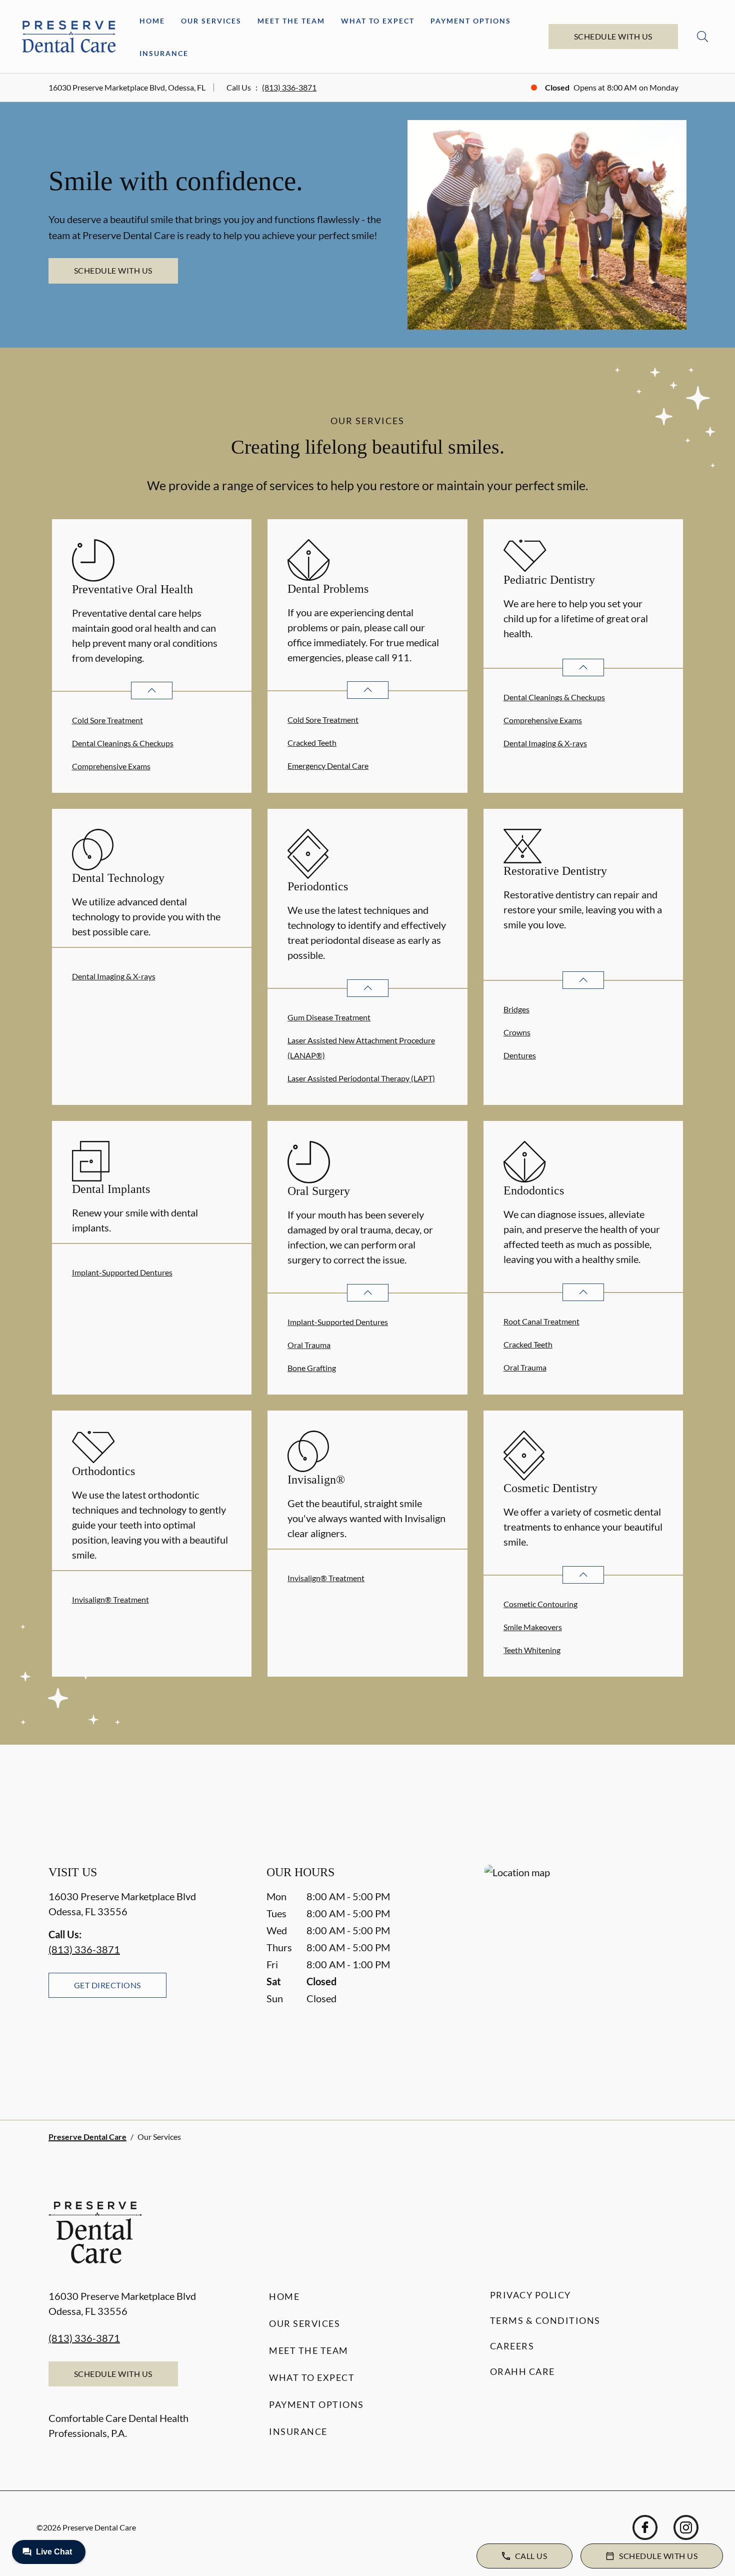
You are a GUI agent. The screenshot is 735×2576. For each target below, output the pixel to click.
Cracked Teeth (312, 743)
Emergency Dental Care (328, 766)
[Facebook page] (645, 2527)
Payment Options (471, 21)
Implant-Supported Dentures (122, 1272)
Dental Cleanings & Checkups (123, 743)
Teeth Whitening (532, 1650)
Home (152, 21)
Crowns (517, 1032)
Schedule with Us (613, 36)
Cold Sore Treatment (107, 720)
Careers (512, 2346)
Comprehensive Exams (111, 766)
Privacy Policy (530, 2295)
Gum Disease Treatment (329, 1017)
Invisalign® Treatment (110, 1599)
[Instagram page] (686, 2527)
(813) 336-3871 (289, 87)
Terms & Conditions (545, 2320)
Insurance (164, 53)
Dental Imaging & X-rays (545, 743)
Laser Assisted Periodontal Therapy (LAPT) (361, 1078)
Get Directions (107, 1985)
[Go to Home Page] (69, 36)
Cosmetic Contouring (540, 1604)
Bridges (516, 1009)
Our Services (211, 21)
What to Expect (378, 21)
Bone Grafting (312, 1368)
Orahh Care (522, 2371)
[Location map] (585, 1972)
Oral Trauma (309, 1345)
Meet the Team (291, 21)
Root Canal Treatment (541, 1321)
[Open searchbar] (702, 37)
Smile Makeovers (533, 1627)
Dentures (520, 1055)
